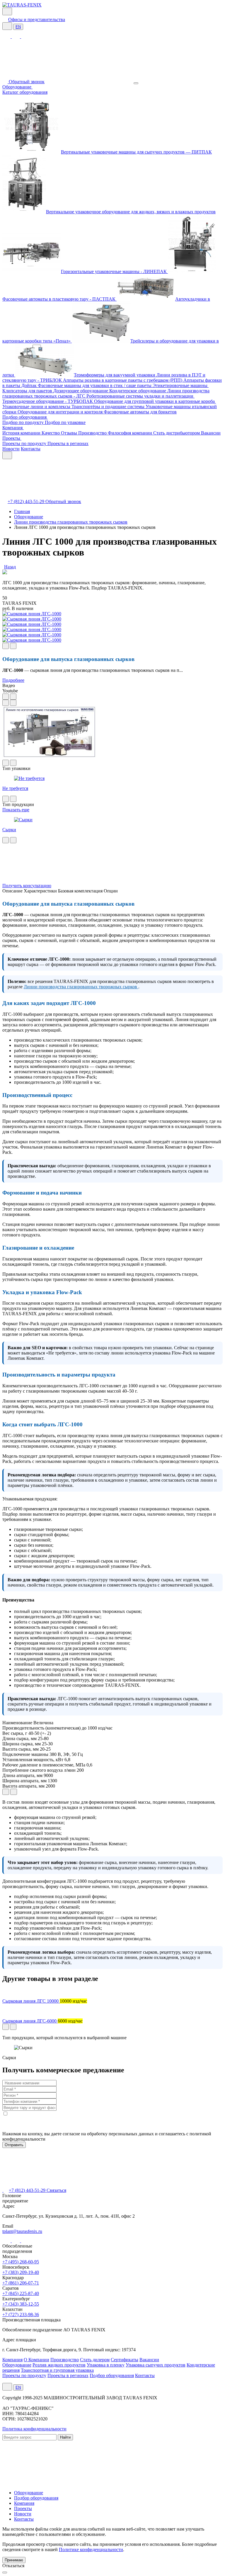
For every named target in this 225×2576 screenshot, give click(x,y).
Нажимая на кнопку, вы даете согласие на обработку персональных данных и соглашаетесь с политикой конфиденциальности (107, 2136)
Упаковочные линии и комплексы (37, 407)
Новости (11, 449)
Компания (13, 428)
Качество (51, 433)
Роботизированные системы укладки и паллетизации (140, 396)
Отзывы (70, 433)
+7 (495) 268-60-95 (21, 2262)
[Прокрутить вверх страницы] (5, 2572)
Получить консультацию (27, 886)
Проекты (12, 438)
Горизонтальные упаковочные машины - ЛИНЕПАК (114, 271)
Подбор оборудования (25, 417)
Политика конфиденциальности (34, 2429)
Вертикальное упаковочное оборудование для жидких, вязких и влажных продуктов (131, 212)
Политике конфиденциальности (91, 2549)
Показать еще (16, 810)
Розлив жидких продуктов (59, 2365)
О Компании (36, 2360)
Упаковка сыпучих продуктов (156, 2365)
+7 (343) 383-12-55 (21, 2304)
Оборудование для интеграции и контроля (61, 412)
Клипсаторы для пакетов (28, 391)
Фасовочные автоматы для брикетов (140, 412)
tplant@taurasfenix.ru (22, 2231)
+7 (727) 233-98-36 (21, 2315)
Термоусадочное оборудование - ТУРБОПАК (48, 401)
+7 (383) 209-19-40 (21, 2272)
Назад (10, 567)
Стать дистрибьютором (177, 433)
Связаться (56, 2190)
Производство (93, 433)
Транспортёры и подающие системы (109, 407)
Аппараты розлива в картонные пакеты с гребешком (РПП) (123, 380)
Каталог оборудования (25, 92)
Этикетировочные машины (181, 385)
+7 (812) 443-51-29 (27, 501)
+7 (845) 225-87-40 (21, 2293)
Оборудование (17, 87)
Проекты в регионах (68, 443)
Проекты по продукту (25, 443)
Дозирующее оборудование (81, 391)
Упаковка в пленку (106, 2365)
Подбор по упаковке (65, 422)
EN (18, 27)
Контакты (31, 449)
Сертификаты (125, 2360)
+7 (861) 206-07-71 (21, 2283)
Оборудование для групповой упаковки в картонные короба (155, 401)
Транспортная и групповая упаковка (57, 2370)
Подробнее (13, 680)
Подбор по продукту (24, 422)
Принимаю (14, 2560)
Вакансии (211, 433)
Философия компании (131, 433)
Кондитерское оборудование (138, 391)
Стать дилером (95, 2360)
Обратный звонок (27, 82)
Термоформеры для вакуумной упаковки (115, 375)
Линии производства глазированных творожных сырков (81, 987)
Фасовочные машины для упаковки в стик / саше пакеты (95, 385)
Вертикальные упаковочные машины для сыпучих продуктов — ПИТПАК (136, 152)
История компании (22, 433)
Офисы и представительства (37, 19)
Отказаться (13, 2566)
